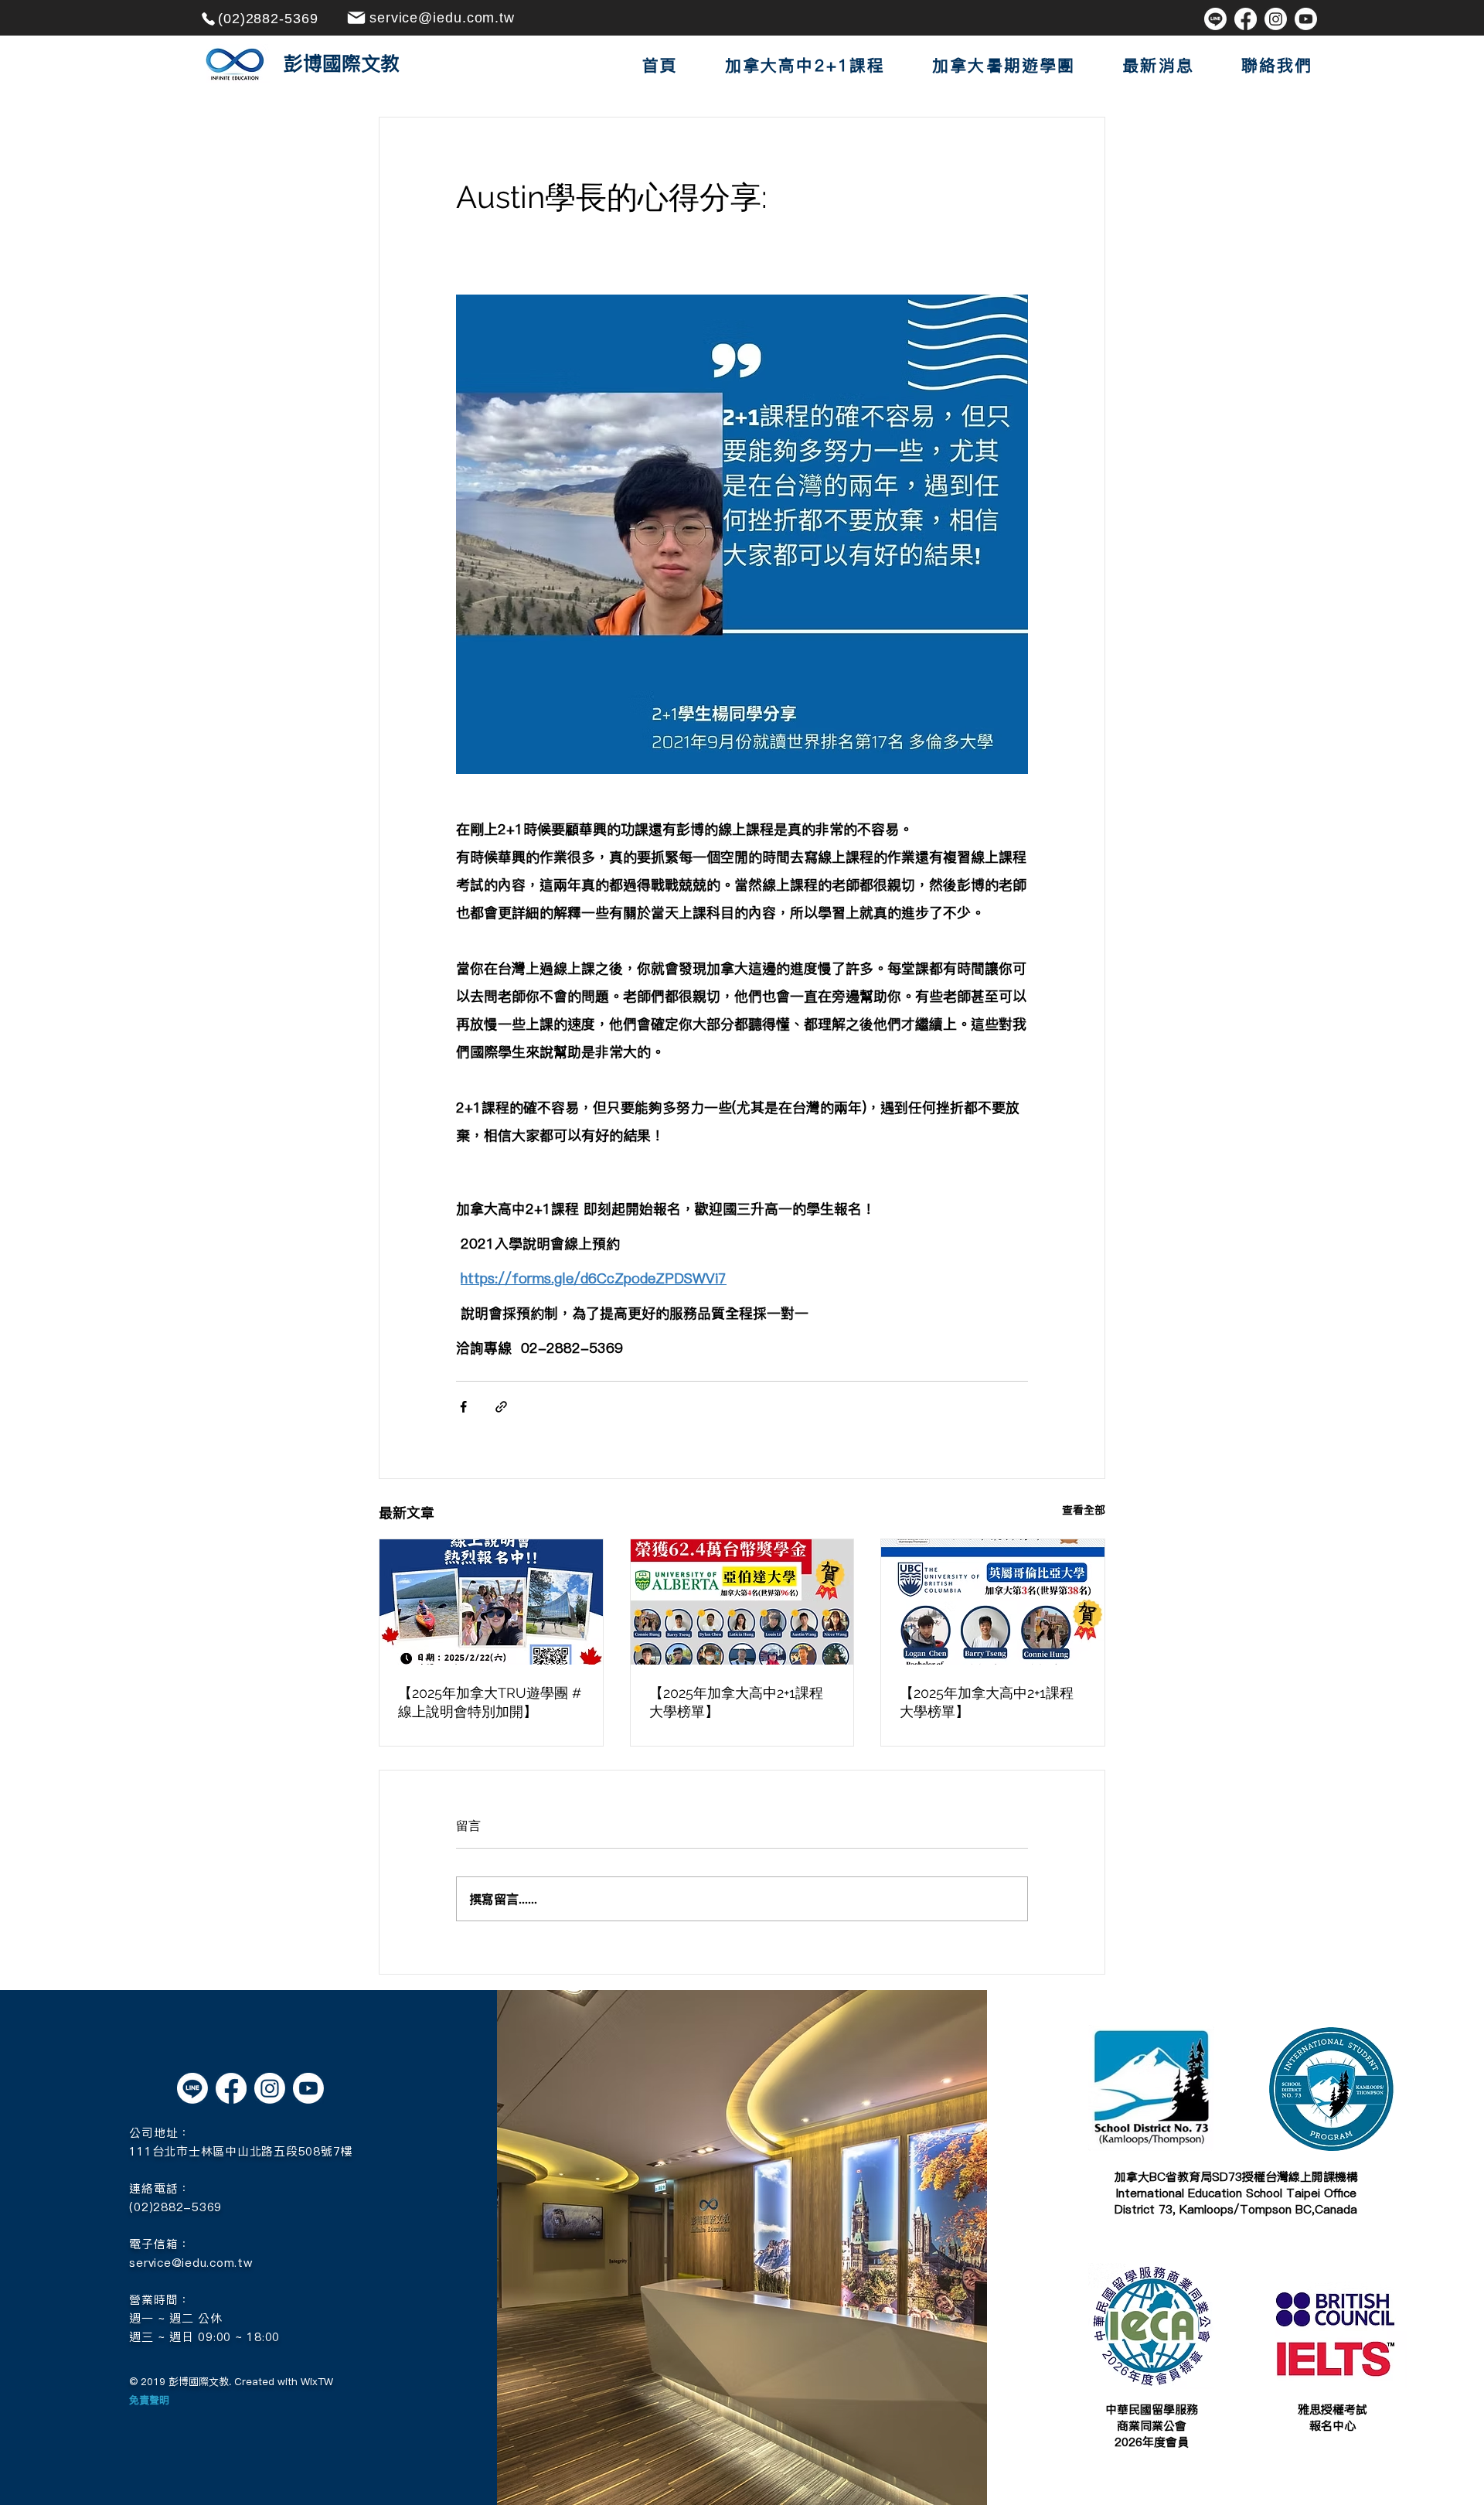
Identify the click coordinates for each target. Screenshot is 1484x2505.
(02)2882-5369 (175, 2207)
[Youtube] (1306, 19)
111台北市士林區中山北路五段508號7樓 (241, 2151)
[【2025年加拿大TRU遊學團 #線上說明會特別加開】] (491, 1602)
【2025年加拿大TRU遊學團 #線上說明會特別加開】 (490, 1702)
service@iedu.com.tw (191, 2263)
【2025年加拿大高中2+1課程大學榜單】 (736, 1702)
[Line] (1215, 19)
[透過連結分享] (501, 1407)
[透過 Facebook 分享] (463, 1407)
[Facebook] (1246, 19)
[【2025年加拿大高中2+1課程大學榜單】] (742, 1602)
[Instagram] (1276, 19)
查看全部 (1084, 1510)
